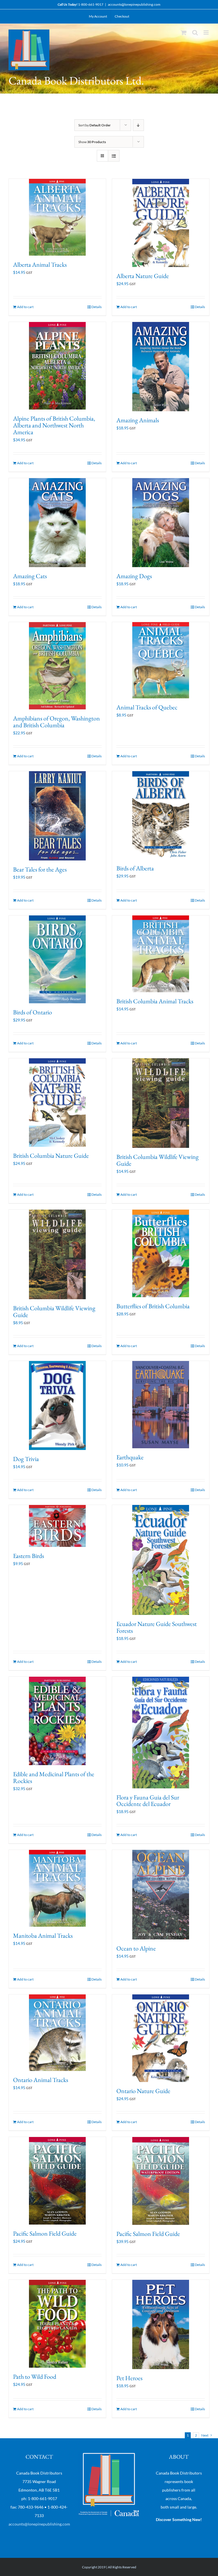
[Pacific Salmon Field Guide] (57, 2181)
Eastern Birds (29, 1556)
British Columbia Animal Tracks (155, 1001)
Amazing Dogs (134, 576)
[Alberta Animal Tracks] (57, 217)
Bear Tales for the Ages (40, 869)
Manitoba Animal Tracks (43, 1936)
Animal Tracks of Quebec (147, 707)
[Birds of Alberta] (161, 815)
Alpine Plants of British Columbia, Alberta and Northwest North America (54, 425)
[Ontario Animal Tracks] (57, 2033)
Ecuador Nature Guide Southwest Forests (157, 1627)
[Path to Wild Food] (57, 2324)
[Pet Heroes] (161, 2324)
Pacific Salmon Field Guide (45, 2233)
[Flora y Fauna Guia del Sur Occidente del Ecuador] (161, 1733)
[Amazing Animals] (161, 367)
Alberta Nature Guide (143, 276)
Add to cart (25, 307)
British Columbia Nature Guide (51, 1156)
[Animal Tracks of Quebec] (161, 660)
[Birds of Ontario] (57, 959)
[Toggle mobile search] (195, 32)
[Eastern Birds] (57, 1526)
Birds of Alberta (135, 868)
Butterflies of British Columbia (153, 1306)
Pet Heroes (129, 2378)
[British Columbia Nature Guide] (57, 1103)
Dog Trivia (26, 1459)
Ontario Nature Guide (143, 2091)
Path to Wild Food (35, 2377)
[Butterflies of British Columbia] (161, 1253)
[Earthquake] (161, 1405)
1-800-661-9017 (91, 4)
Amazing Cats (30, 576)
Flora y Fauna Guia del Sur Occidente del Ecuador (148, 1801)
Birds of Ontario (33, 1012)
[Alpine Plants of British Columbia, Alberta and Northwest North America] (57, 366)
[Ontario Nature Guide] (161, 2038)
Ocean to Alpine (136, 1948)
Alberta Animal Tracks (40, 265)
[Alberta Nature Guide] (161, 223)
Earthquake (130, 1457)
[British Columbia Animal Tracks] (161, 954)
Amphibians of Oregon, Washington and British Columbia (56, 722)
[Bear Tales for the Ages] (57, 816)
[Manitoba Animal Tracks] (57, 1888)
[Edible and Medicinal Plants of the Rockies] (57, 1721)
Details (97, 307)
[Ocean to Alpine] (161, 1895)
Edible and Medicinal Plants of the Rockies (54, 1777)
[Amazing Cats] (57, 523)
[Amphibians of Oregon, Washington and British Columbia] (57, 666)
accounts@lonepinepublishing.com (134, 4)
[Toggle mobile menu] (207, 32)
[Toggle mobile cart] (184, 32)
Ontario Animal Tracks (41, 2080)
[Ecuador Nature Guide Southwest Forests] (161, 1560)
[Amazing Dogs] (161, 523)
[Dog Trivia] (57, 1406)
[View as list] (114, 156)
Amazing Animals (138, 420)
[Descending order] (138, 125)
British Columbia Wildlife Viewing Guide (158, 1160)
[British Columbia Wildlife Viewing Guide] (161, 1103)
